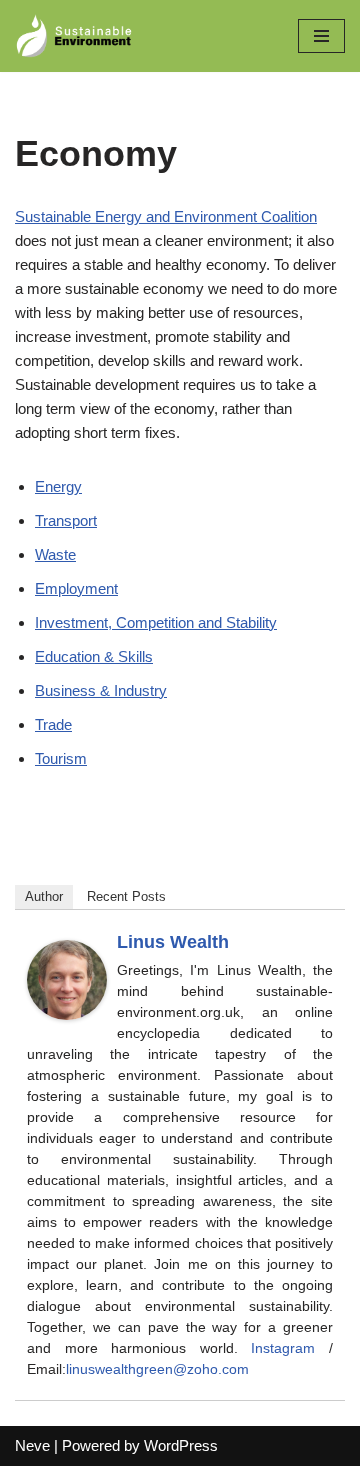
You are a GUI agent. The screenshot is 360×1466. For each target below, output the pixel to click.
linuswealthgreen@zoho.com (157, 1369)
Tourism (61, 758)
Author (44, 896)
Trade (53, 724)
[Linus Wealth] (67, 1014)
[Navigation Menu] (321, 36)
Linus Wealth (173, 942)
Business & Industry (101, 690)
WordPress (181, 1445)
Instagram (283, 1348)
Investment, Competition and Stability (156, 622)
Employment (76, 588)
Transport (66, 520)
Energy (58, 486)
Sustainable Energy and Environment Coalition (166, 216)
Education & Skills (94, 656)
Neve (32, 1445)
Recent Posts (126, 896)
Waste (55, 554)
